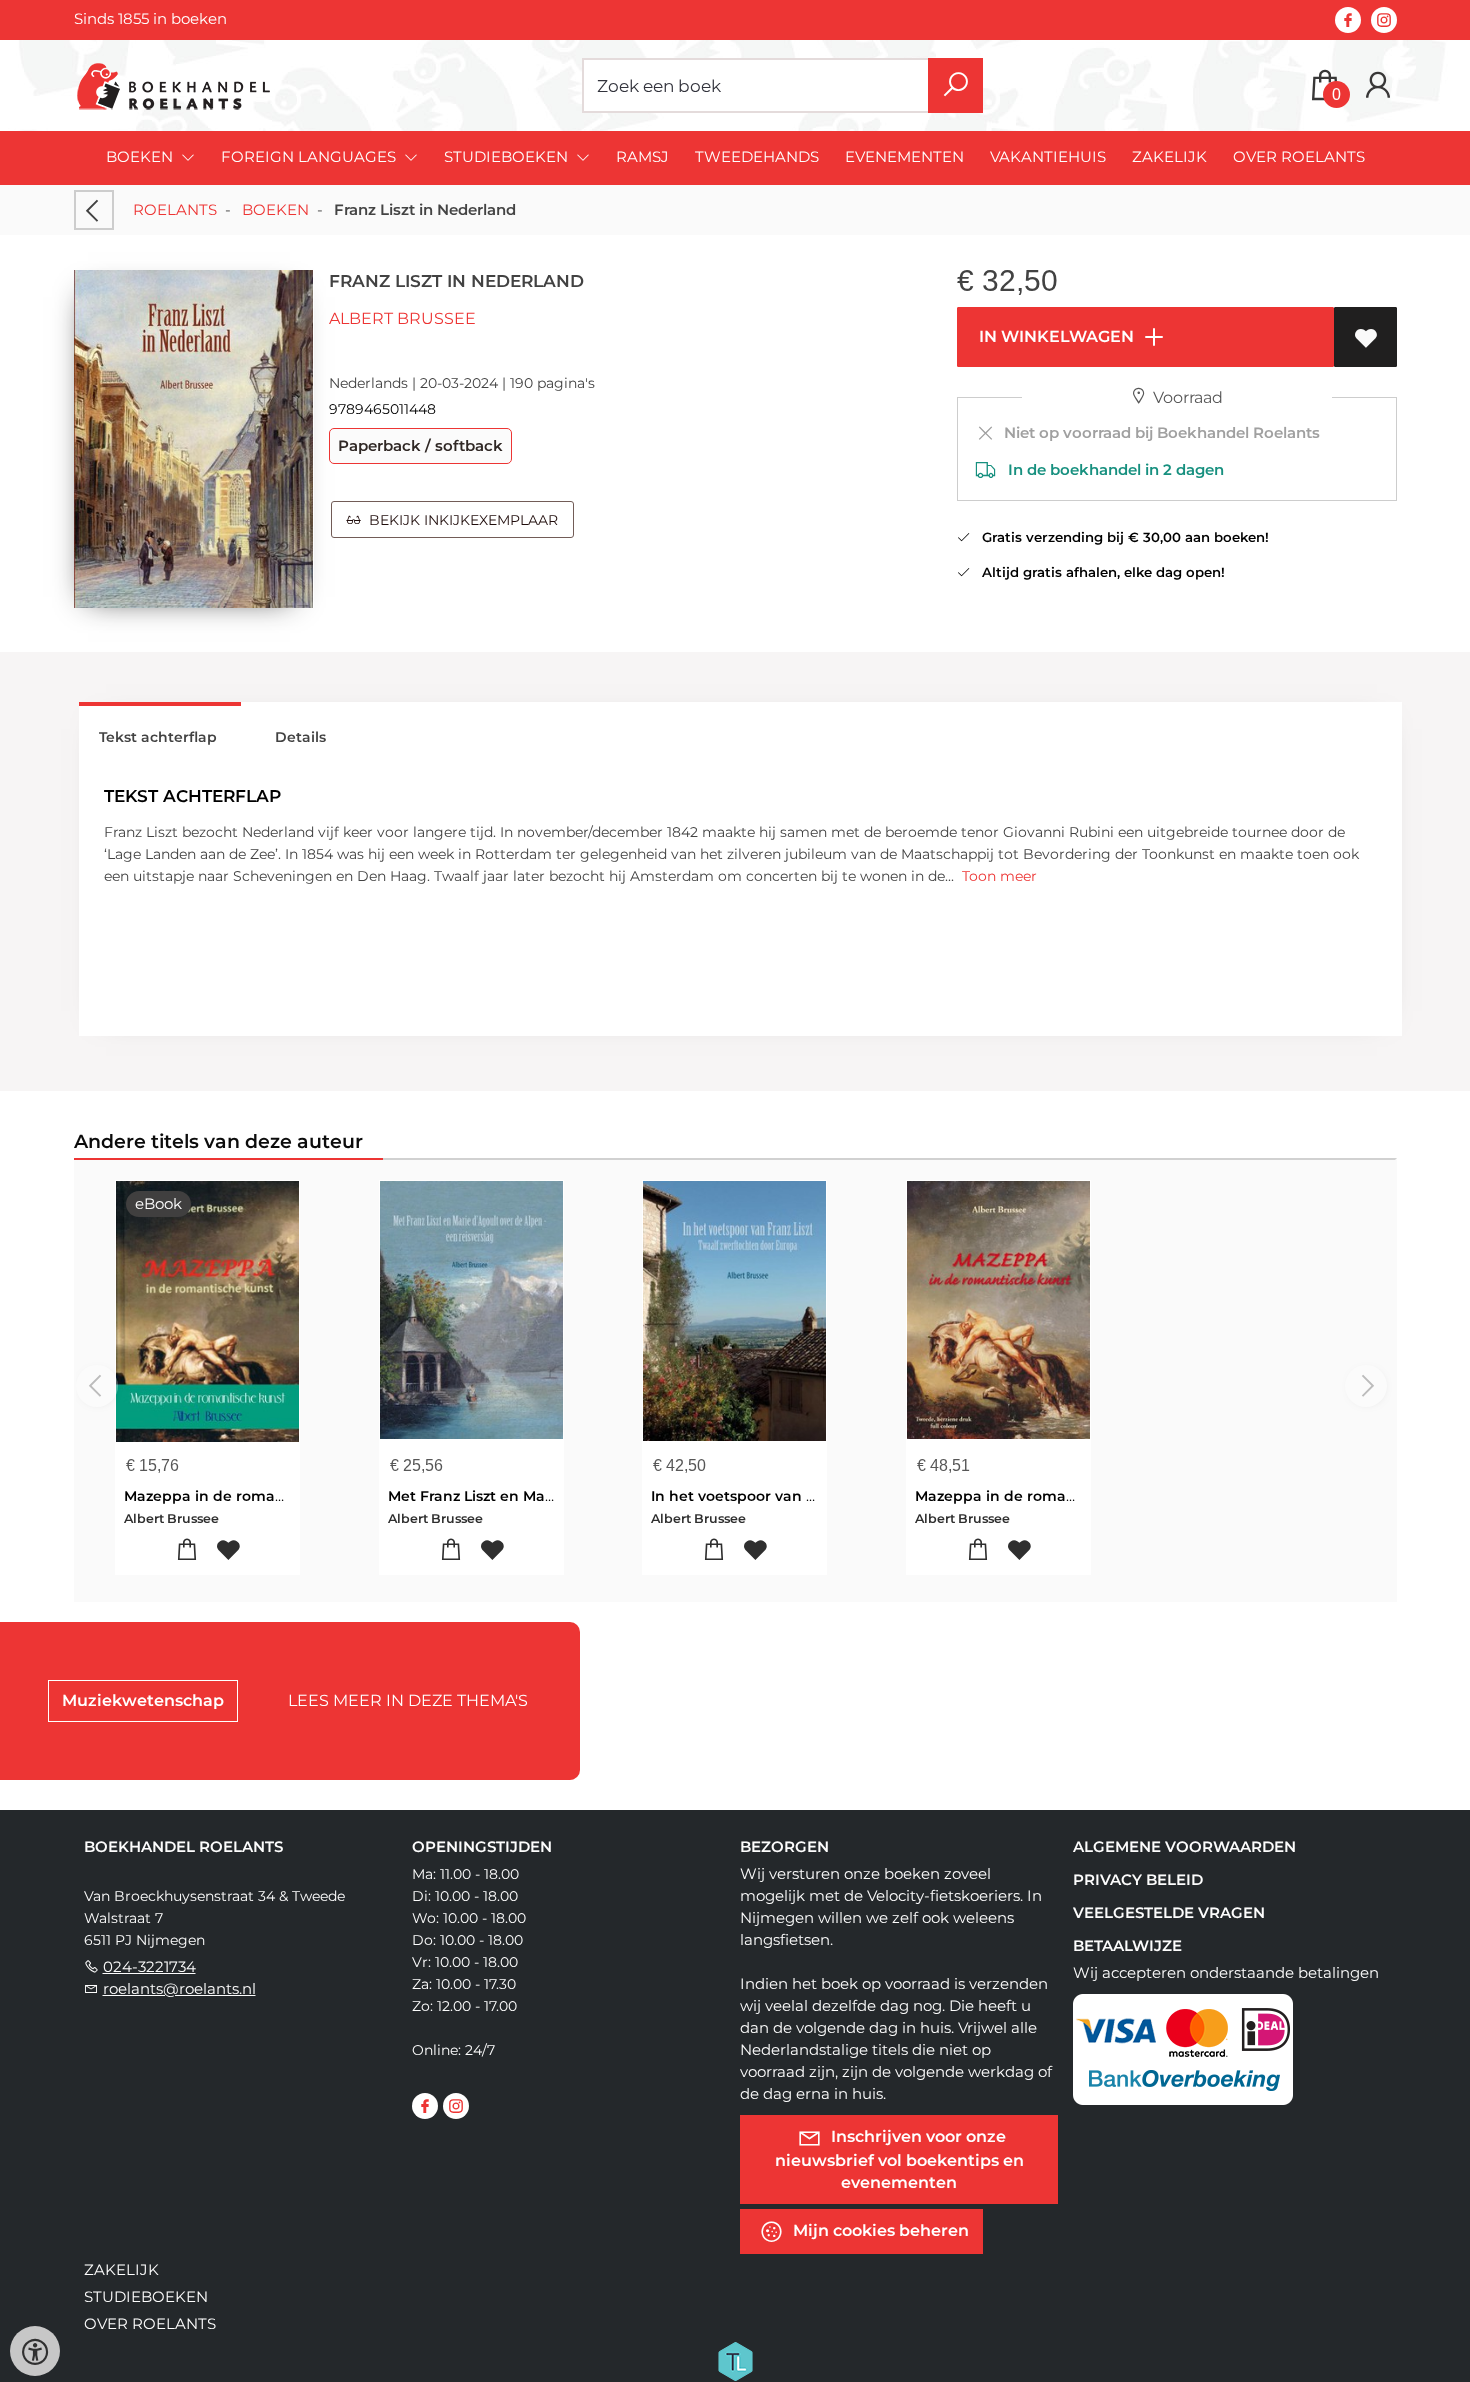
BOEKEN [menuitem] (141, 156)
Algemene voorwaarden (1184, 1846)
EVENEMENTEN (904, 156)
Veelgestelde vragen (1169, 1912)
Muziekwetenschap (143, 1700)
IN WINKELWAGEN (1054, 336)
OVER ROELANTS (1299, 156)
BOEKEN (275, 209)
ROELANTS (175, 209)
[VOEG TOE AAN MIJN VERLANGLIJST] (1365, 337)
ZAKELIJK (1169, 156)
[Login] (1378, 85)
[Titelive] (735, 2360)
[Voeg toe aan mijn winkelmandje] (186, 1550)
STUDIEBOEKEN (146, 2296)
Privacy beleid (1138, 1879)
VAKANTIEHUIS (1048, 156)
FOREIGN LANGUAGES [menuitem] (310, 156)
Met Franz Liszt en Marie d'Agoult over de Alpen (561, 1496)
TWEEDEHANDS (757, 156)
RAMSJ (642, 156)
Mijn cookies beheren (879, 2230)
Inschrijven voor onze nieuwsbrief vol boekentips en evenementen (899, 2159)
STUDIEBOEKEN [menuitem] (508, 156)
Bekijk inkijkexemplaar (459, 520)
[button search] (955, 85)
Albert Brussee (402, 318)
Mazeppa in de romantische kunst (249, 1496)
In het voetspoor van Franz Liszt (766, 1496)
